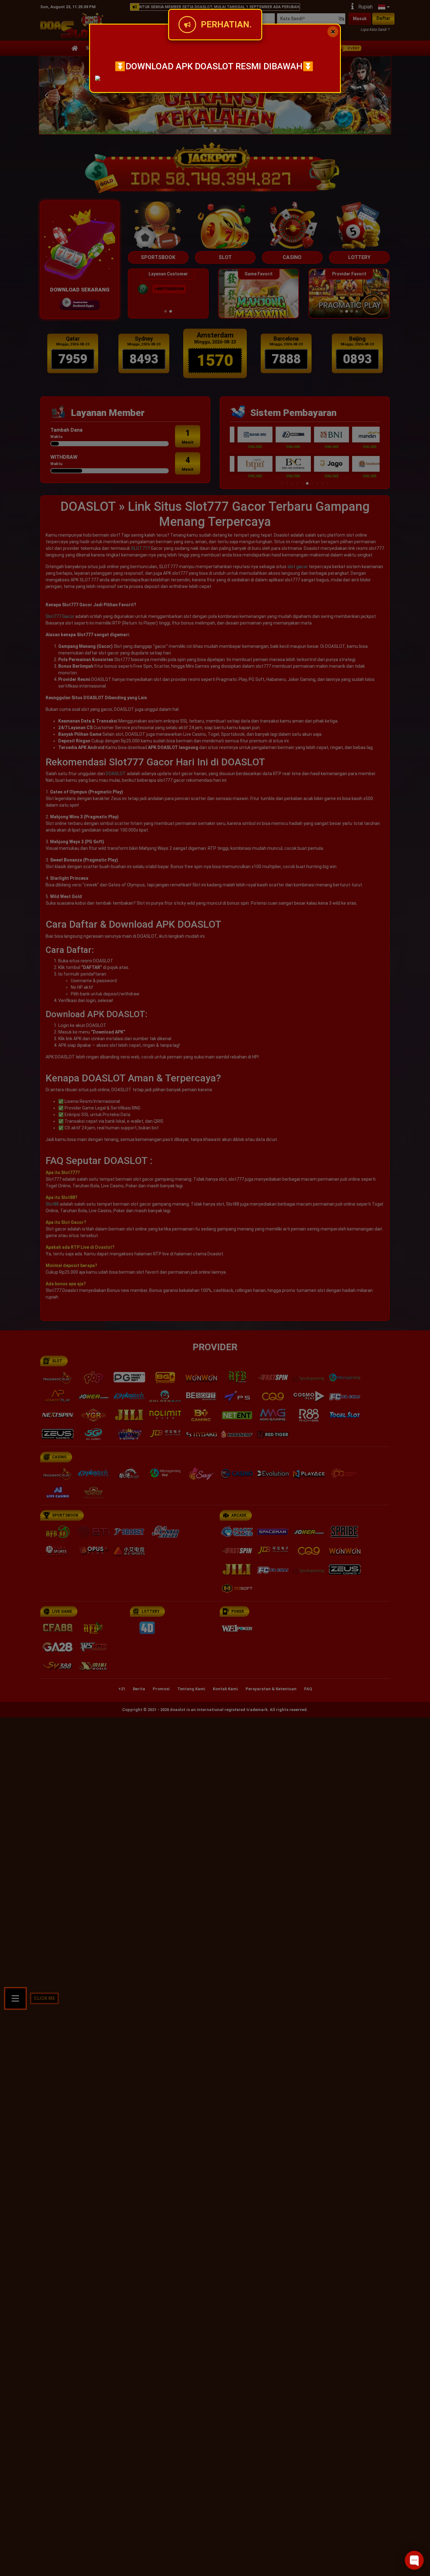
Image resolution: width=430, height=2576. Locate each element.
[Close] (333, 32)
